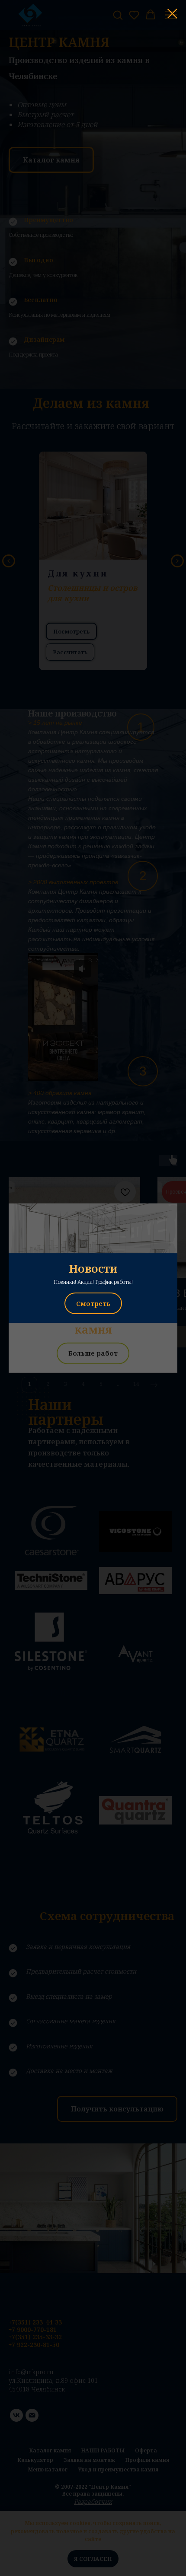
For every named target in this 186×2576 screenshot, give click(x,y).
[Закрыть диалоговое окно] (172, 14)
